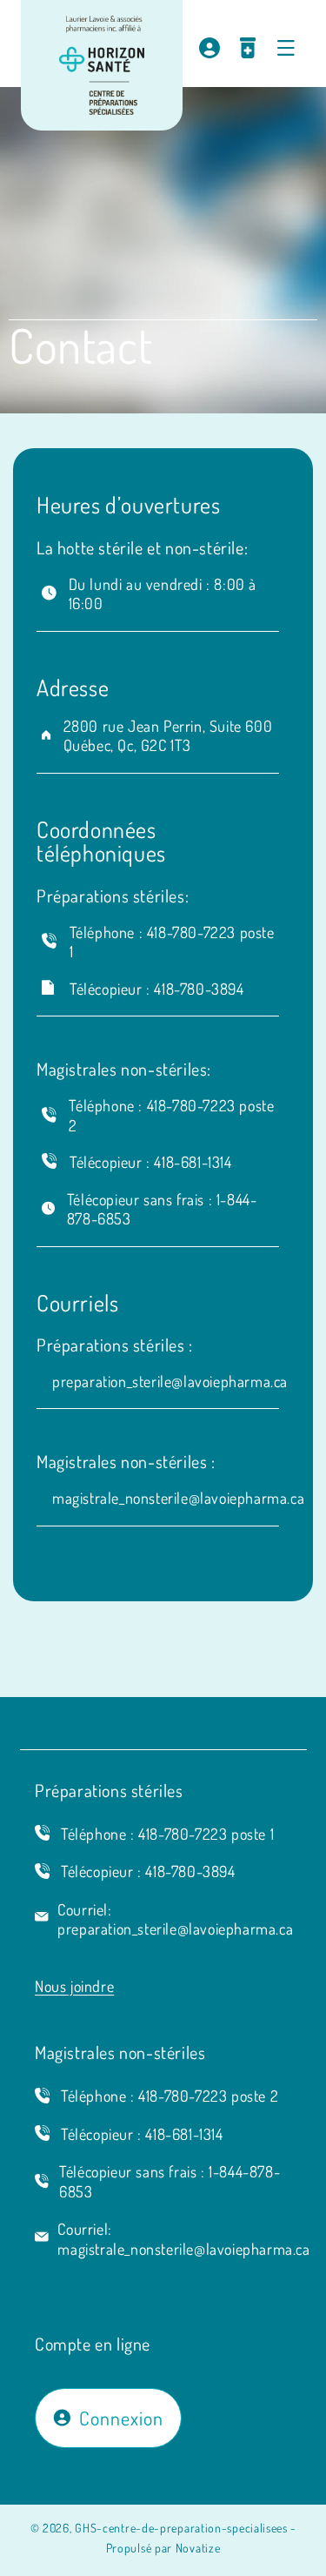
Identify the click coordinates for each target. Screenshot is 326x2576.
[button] (286, 48)
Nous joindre (74, 1986)
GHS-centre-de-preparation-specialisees (181, 2528)
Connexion (121, 2418)
